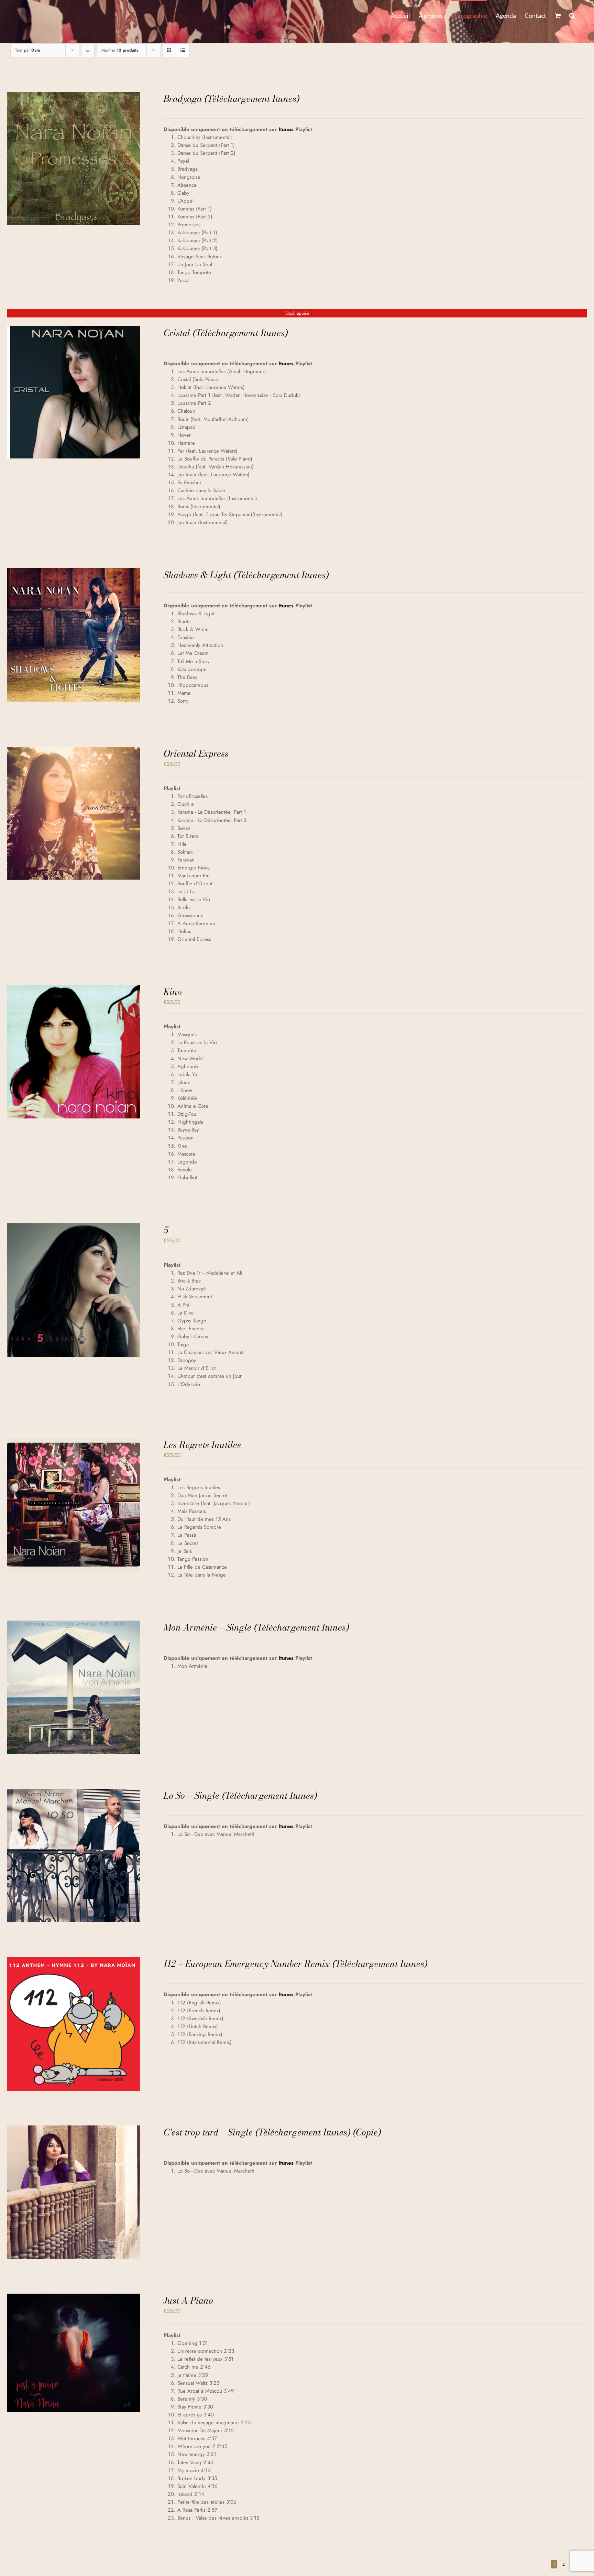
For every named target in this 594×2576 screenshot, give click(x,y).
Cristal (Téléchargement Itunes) (226, 333)
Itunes (286, 129)
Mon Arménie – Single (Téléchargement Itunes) (256, 1627)
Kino (173, 992)
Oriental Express (196, 753)
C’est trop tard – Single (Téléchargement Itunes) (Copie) (272, 2132)
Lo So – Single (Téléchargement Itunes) (240, 1795)
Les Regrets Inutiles (202, 1445)
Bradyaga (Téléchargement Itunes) (232, 99)
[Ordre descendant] (88, 50)
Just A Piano (188, 2300)
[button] (572, 15)
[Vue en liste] (183, 50)
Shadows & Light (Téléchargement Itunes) (246, 575)
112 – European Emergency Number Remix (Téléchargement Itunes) (295, 1964)
